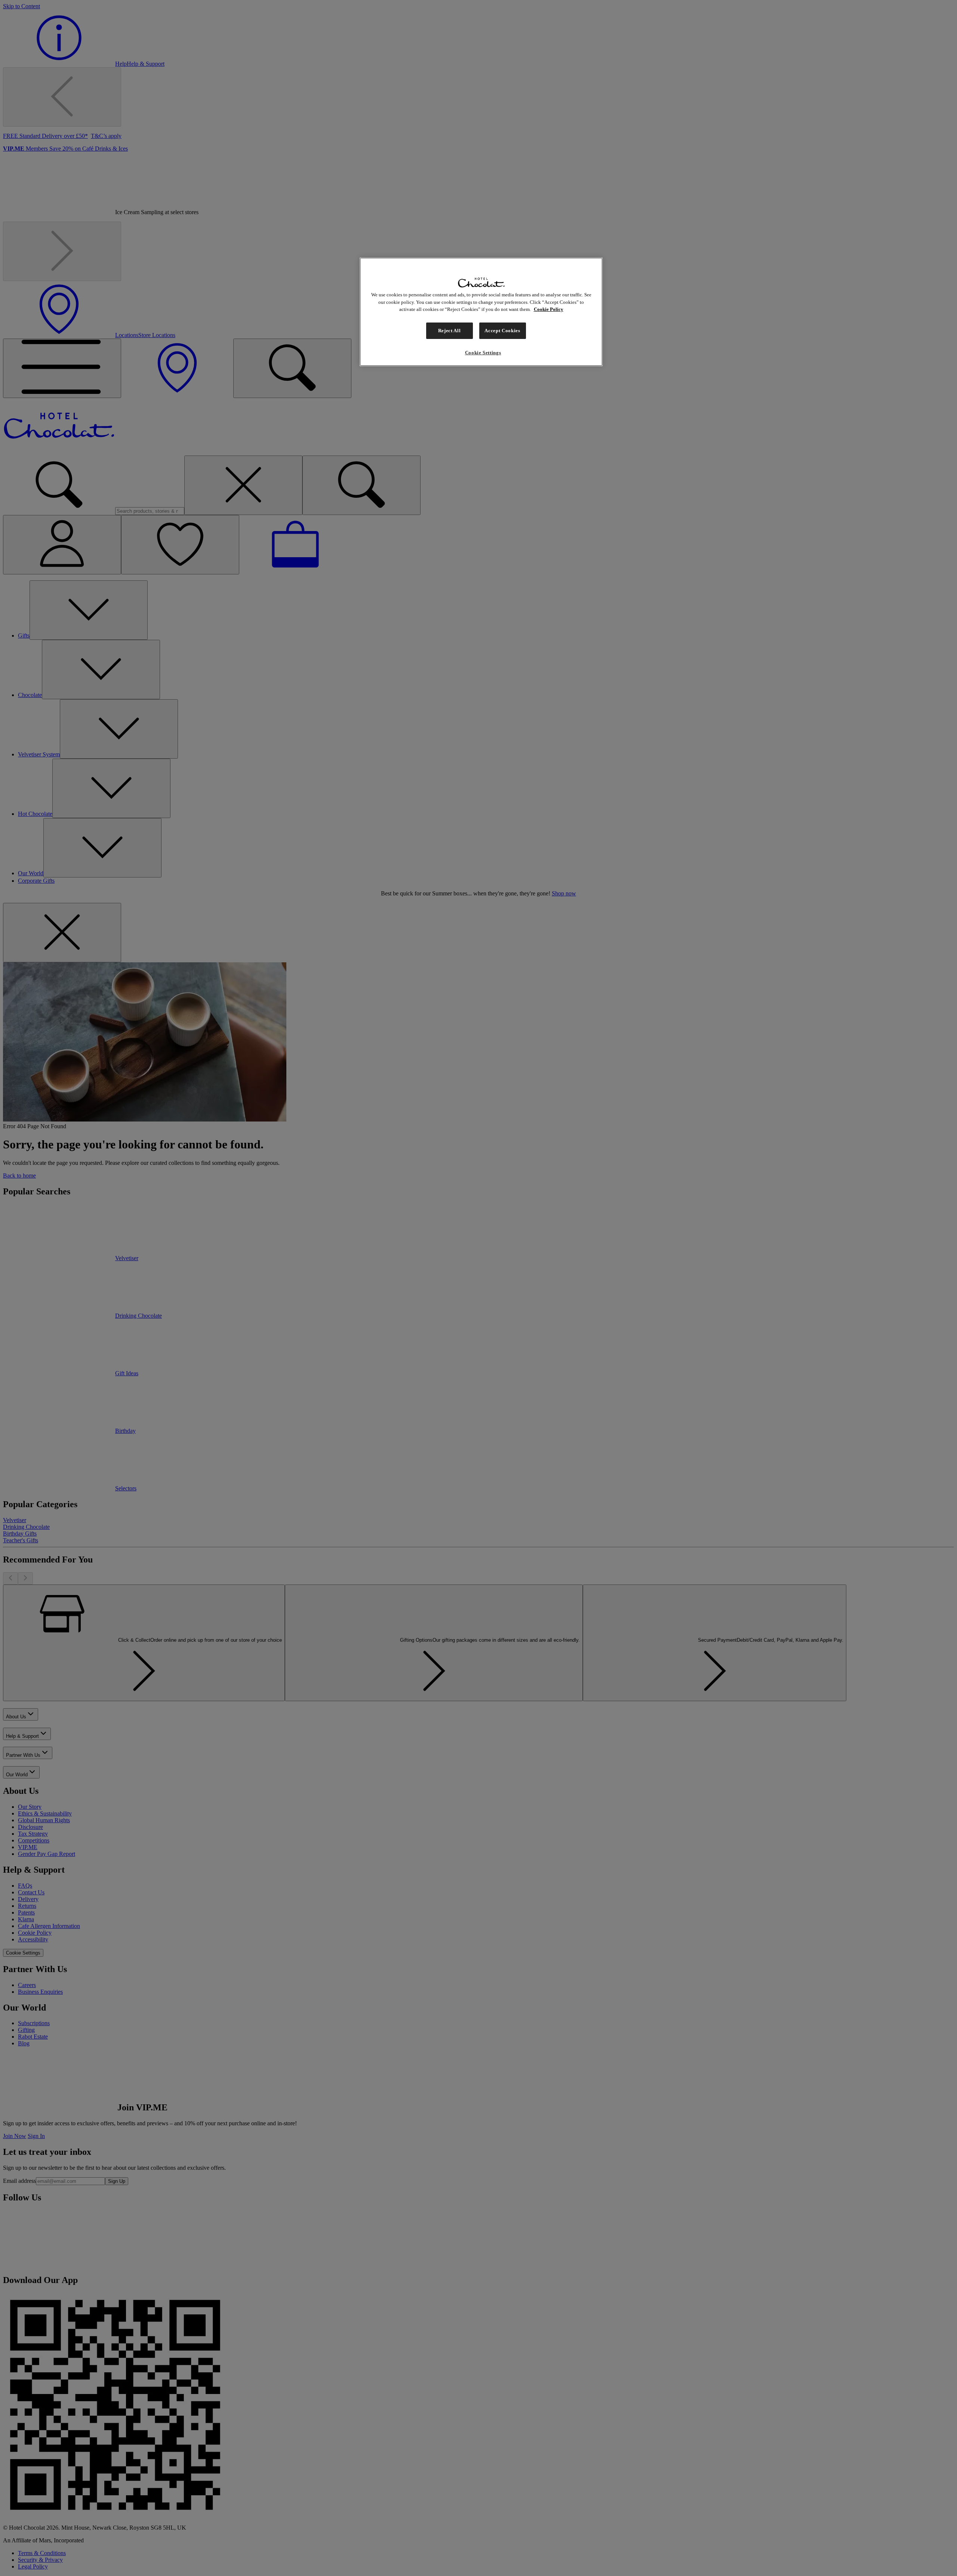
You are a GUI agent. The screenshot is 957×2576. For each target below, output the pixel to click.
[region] (481, 312)
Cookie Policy (549, 309)
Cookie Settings (483, 353)
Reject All (450, 331)
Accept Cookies (502, 331)
